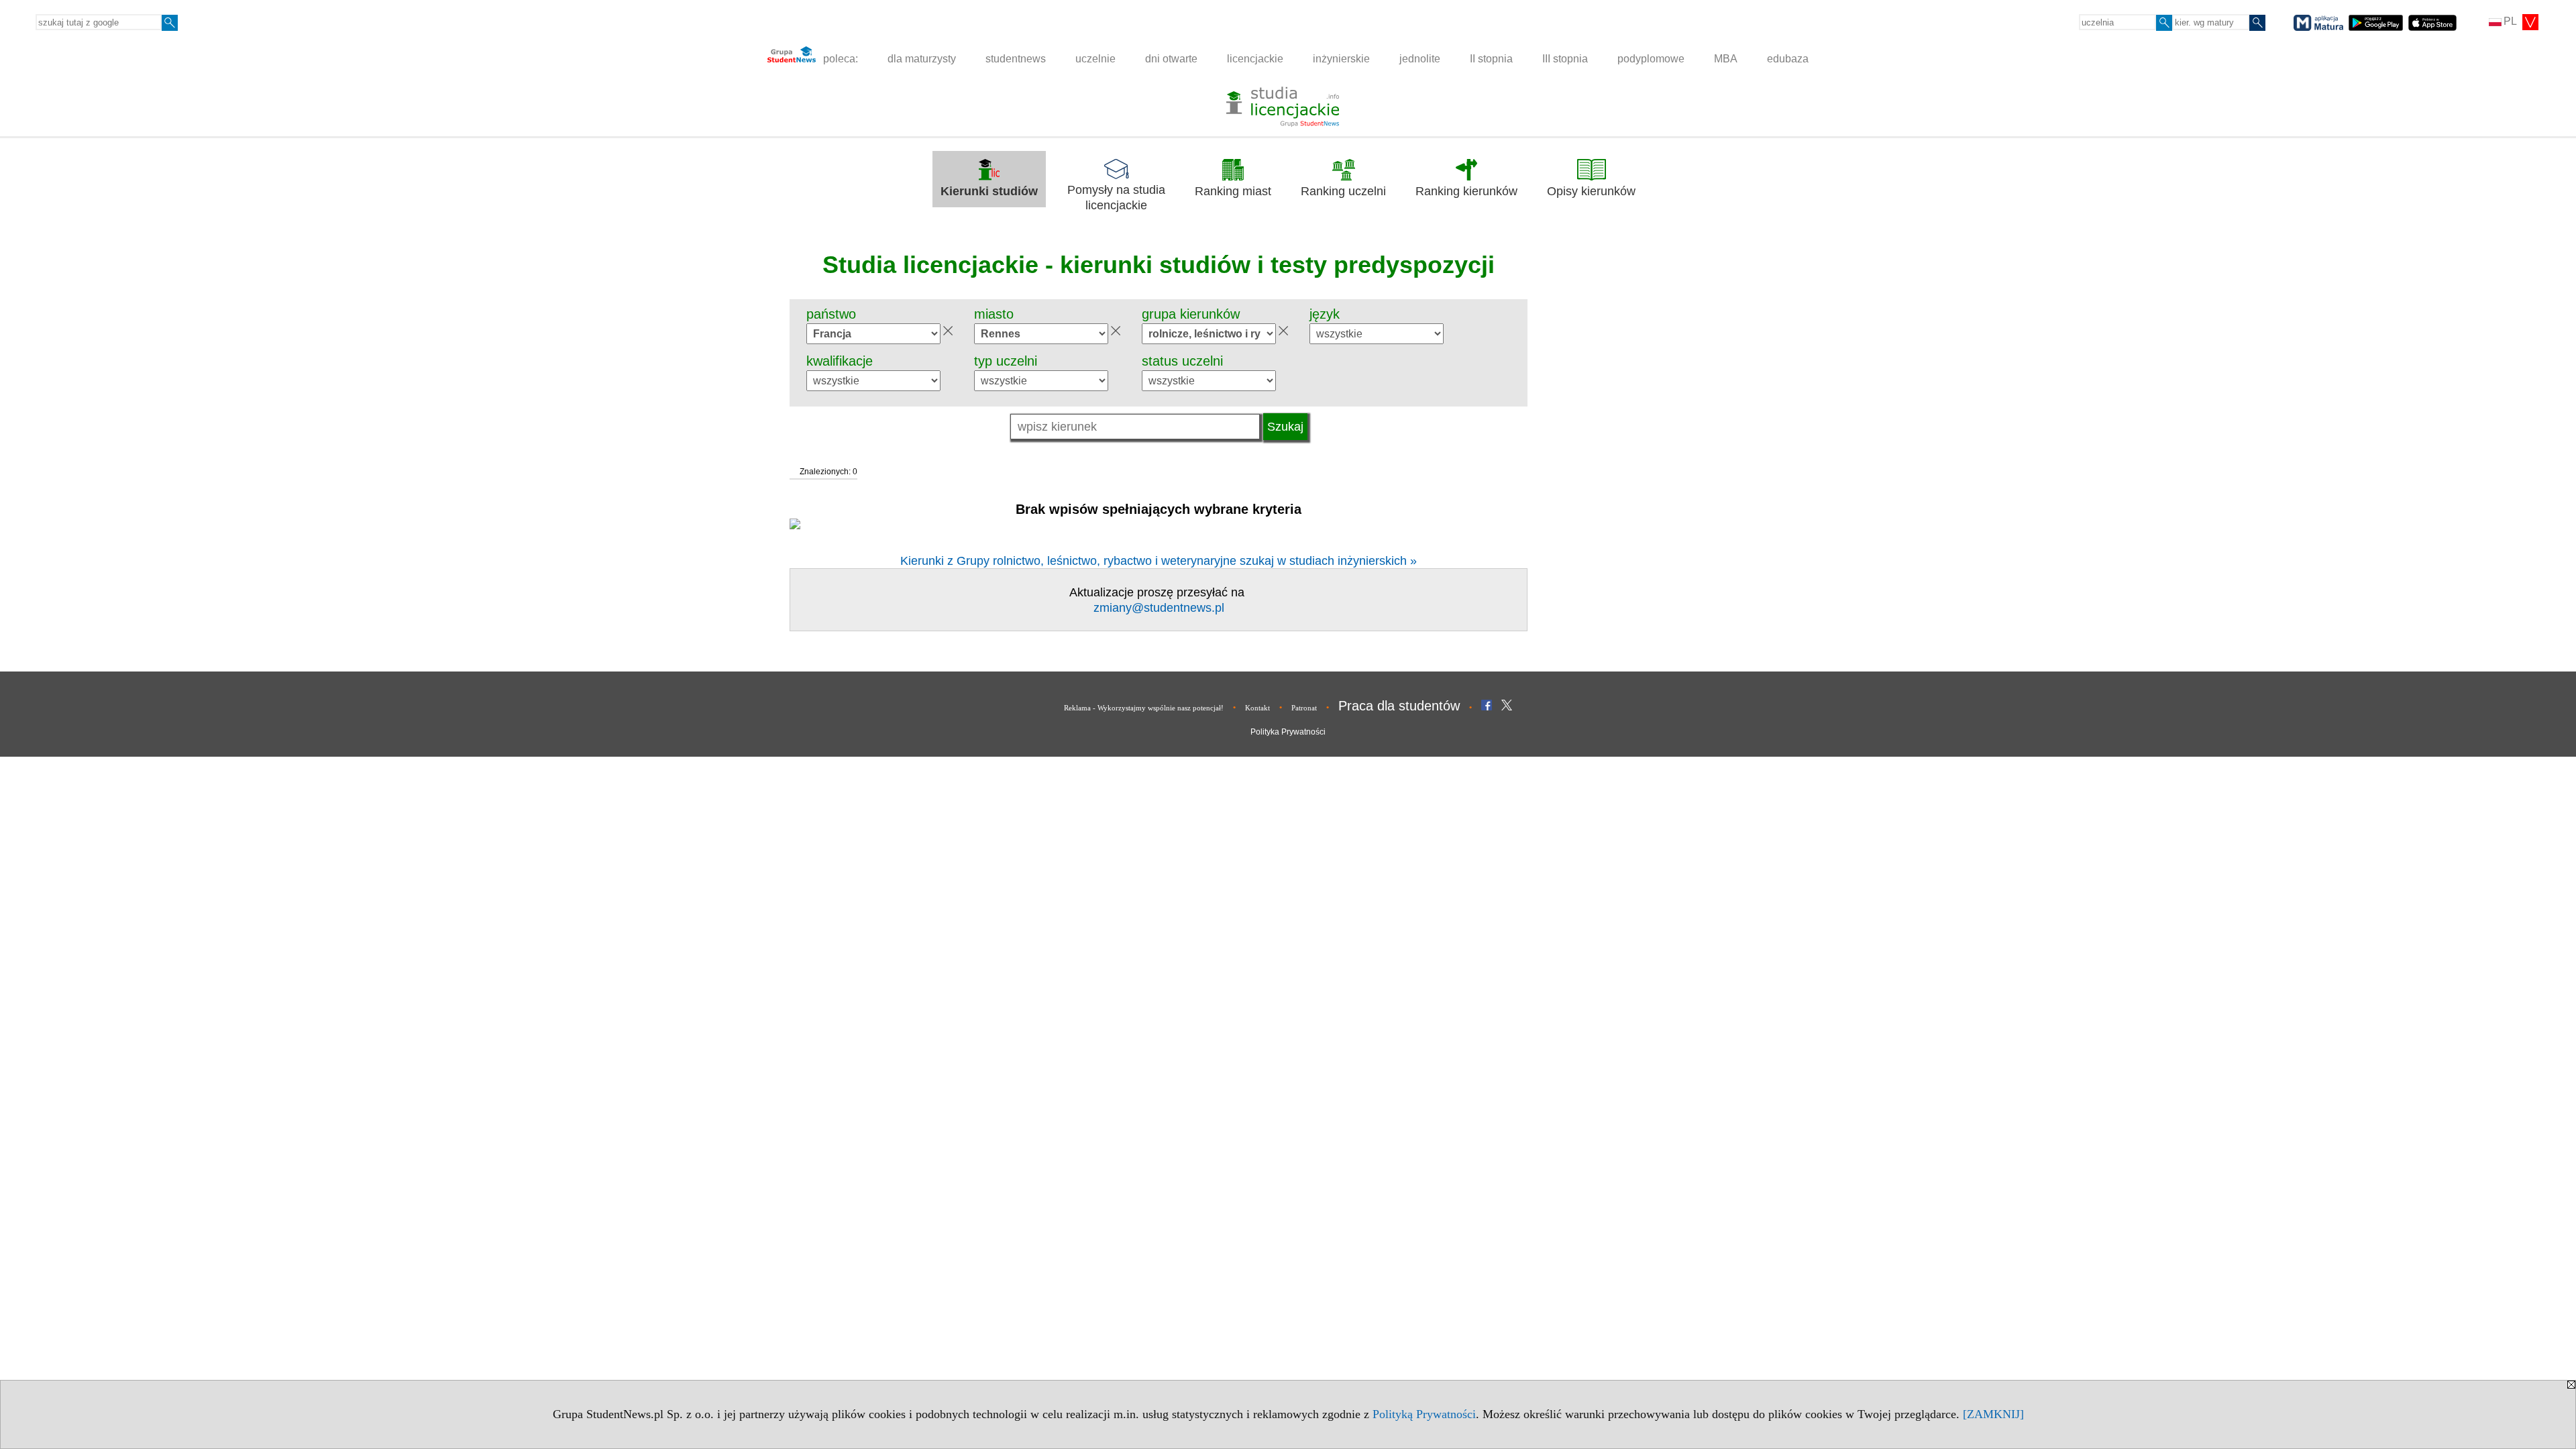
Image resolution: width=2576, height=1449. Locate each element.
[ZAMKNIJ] (1993, 1414)
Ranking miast (1233, 191)
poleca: (839, 59)
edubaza (1788, 59)
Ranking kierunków (1466, 191)
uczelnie (1095, 59)
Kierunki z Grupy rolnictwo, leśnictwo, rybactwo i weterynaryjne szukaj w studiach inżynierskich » (1159, 561)
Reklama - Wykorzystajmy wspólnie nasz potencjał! (1144, 708)
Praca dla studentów (1399, 706)
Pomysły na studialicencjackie (1116, 198)
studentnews (1016, 59)
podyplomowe (1651, 59)
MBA (1726, 59)
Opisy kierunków (1591, 191)
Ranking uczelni (1343, 191)
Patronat (1304, 708)
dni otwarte (1171, 59)
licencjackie (1255, 59)
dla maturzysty (922, 59)
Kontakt (1257, 708)
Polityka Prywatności (1288, 732)
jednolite (1420, 59)
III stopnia (1565, 59)
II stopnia (1491, 59)
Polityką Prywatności (1424, 1414)
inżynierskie (1341, 59)
